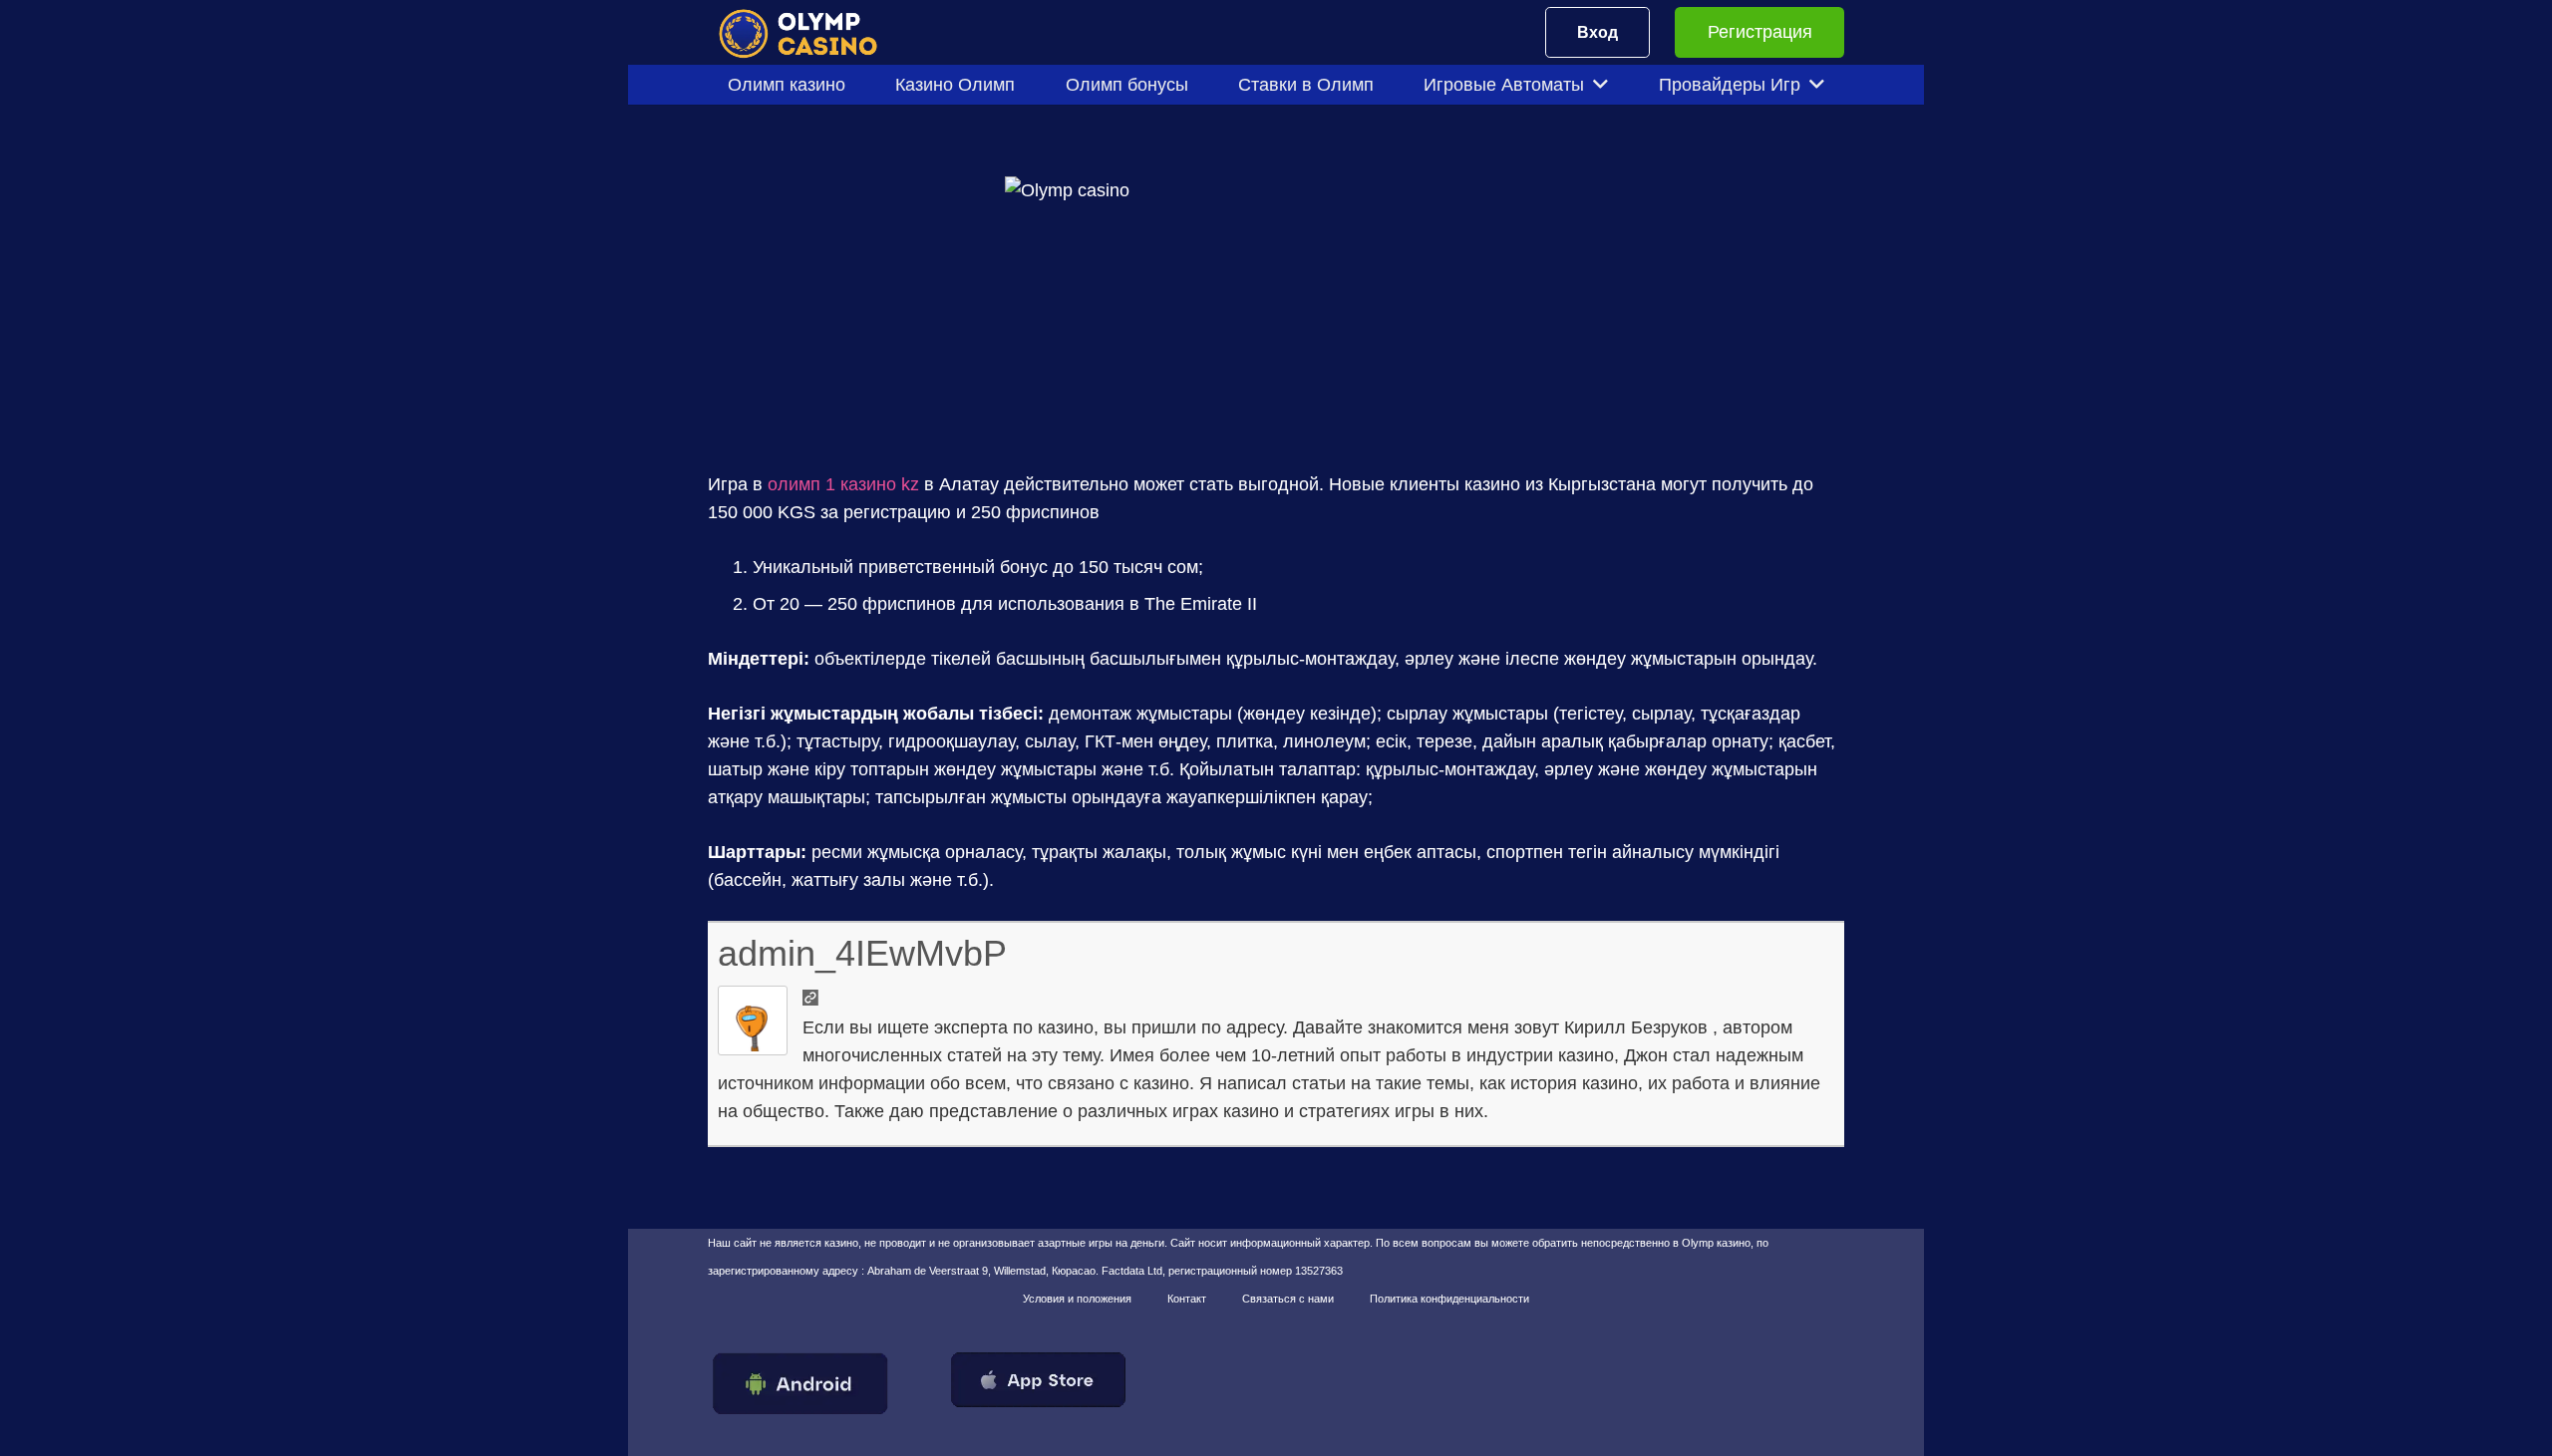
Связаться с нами (1288, 1299)
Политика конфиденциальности (1449, 1299)
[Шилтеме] (810, 32)
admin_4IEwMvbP (862, 954)
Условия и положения (1077, 1299)
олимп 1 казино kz (843, 484)
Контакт (1187, 1299)
